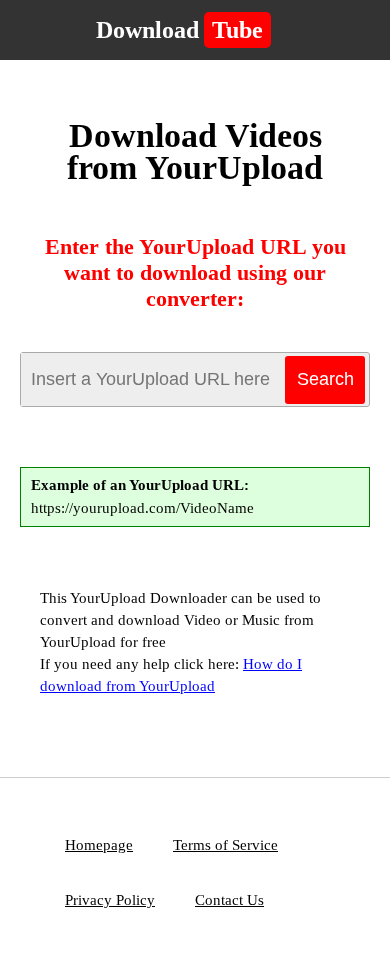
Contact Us (229, 900)
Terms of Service (225, 845)
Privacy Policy (110, 900)
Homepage (99, 845)
